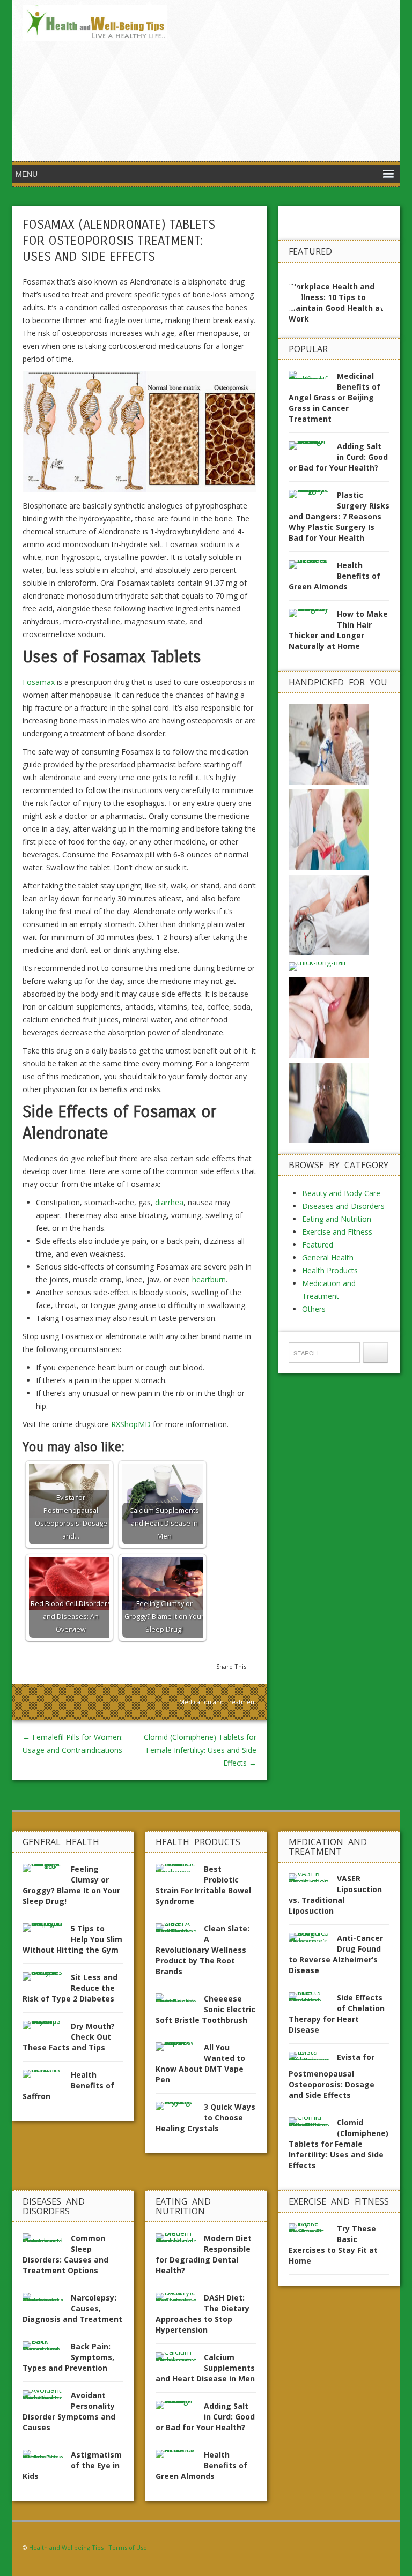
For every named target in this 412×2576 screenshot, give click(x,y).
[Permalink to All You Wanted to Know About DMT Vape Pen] (180, 2049)
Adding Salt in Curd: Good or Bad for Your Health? (338, 457)
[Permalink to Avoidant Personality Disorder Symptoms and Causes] (47, 2397)
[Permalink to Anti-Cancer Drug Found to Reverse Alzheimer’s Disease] (313, 1940)
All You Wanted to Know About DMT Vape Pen (200, 2063)
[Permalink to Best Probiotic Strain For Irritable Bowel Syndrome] (180, 1871)
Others (314, 1309)
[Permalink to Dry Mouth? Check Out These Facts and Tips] (47, 2028)
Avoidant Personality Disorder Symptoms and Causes (69, 2411)
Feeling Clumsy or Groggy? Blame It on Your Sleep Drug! (71, 1885)
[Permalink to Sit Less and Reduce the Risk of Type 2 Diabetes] (47, 1979)
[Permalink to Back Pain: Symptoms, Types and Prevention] (47, 2349)
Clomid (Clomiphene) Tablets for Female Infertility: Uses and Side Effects (200, 1750)
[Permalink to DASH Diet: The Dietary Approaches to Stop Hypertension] (180, 2300)
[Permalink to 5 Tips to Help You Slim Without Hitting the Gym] (47, 1931)
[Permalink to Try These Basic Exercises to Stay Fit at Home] (313, 2231)
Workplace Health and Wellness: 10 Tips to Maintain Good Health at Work (336, 303)
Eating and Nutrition (337, 1219)
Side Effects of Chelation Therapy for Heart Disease (337, 2014)
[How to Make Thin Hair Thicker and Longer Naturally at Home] (318, 966)
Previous (295, 297)
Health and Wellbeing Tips (66, 2547)
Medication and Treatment (218, 1702)
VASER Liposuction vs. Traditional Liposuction (335, 1895)
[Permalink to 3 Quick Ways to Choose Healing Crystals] (180, 2109)
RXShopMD (131, 1424)
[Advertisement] (284, 80)
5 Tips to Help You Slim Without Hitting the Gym (72, 1939)
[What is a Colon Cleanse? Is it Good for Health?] (329, 744)
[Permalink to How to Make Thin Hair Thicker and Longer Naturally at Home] (313, 616)
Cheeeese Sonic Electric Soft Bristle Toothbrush (205, 2009)
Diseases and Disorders (343, 1206)
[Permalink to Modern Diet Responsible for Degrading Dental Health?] (180, 2240)
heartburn (209, 1279)
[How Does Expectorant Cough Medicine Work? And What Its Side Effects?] (329, 829)
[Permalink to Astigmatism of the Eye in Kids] (47, 2457)
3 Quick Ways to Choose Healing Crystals (205, 2118)
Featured (318, 1245)
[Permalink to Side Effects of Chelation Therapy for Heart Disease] (313, 2000)
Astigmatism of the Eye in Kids (72, 2465)
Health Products (330, 1270)
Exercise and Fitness (337, 1232)
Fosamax (39, 682)
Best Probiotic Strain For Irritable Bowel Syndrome (203, 1885)
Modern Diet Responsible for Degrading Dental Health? (204, 2254)
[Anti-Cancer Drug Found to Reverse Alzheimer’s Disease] (329, 1102)
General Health (328, 1257)
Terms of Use (128, 2547)
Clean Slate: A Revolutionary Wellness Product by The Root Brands (203, 1950)
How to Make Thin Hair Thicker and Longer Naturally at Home (338, 630)
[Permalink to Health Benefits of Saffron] (47, 2077)
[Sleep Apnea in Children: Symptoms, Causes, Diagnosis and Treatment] (329, 914)
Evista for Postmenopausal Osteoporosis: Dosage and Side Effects (332, 2076)
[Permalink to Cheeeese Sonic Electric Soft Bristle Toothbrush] (180, 2001)
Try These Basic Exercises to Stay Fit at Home (333, 2245)
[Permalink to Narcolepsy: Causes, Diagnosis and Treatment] (47, 2300)
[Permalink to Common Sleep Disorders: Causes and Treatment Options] (47, 2240)
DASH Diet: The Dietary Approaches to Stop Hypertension (203, 2314)
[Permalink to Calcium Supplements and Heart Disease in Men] (180, 2359)
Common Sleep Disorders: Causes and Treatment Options (65, 2254)
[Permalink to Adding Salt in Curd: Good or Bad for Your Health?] (313, 448)
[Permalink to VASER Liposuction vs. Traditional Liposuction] (313, 1881)
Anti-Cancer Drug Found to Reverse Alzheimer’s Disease (336, 1954)
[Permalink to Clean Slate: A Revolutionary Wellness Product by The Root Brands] (180, 1931)
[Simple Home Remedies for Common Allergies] (329, 1017)
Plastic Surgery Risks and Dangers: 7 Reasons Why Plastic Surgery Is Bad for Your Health (339, 516)
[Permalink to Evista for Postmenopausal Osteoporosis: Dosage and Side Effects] (313, 2059)
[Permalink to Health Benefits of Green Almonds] (313, 567)
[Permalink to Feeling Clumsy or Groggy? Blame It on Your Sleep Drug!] (47, 1871)
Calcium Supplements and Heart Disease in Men (205, 2368)
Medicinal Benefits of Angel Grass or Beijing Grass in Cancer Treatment (334, 397)
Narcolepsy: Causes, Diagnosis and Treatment (72, 2308)
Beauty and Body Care (341, 1193)
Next (383, 297)
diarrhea (169, 1202)
